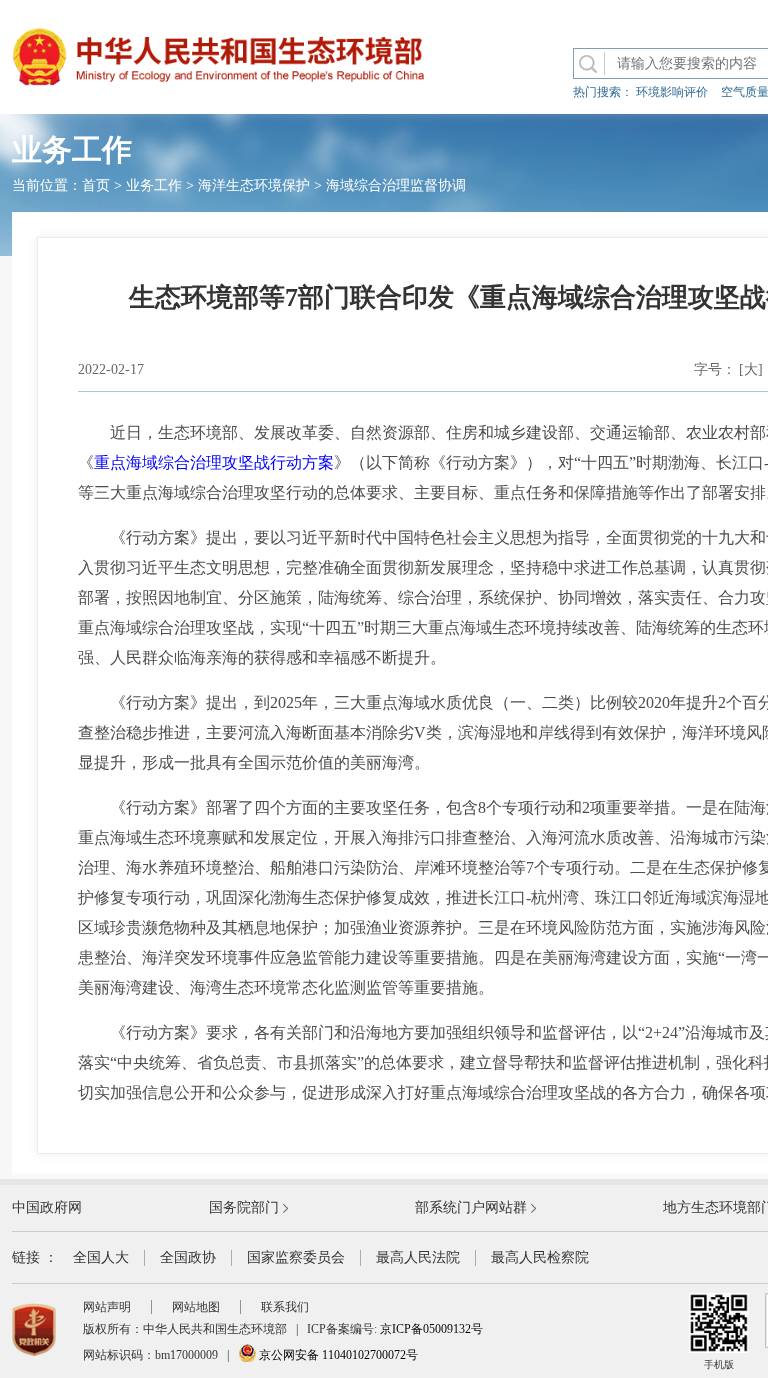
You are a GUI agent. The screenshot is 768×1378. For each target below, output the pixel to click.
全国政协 (188, 1257)
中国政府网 (47, 1207)
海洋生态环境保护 (254, 185)
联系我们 (285, 1307)
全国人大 (101, 1257)
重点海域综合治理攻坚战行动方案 (214, 462)
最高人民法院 (418, 1257)
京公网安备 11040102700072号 (337, 1355)
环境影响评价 (672, 92)
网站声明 (107, 1307)
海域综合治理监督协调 (396, 185)
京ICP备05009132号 (431, 1329)
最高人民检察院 (540, 1257)
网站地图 (196, 1307)
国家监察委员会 (296, 1257)
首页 (96, 185)
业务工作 (154, 185)
